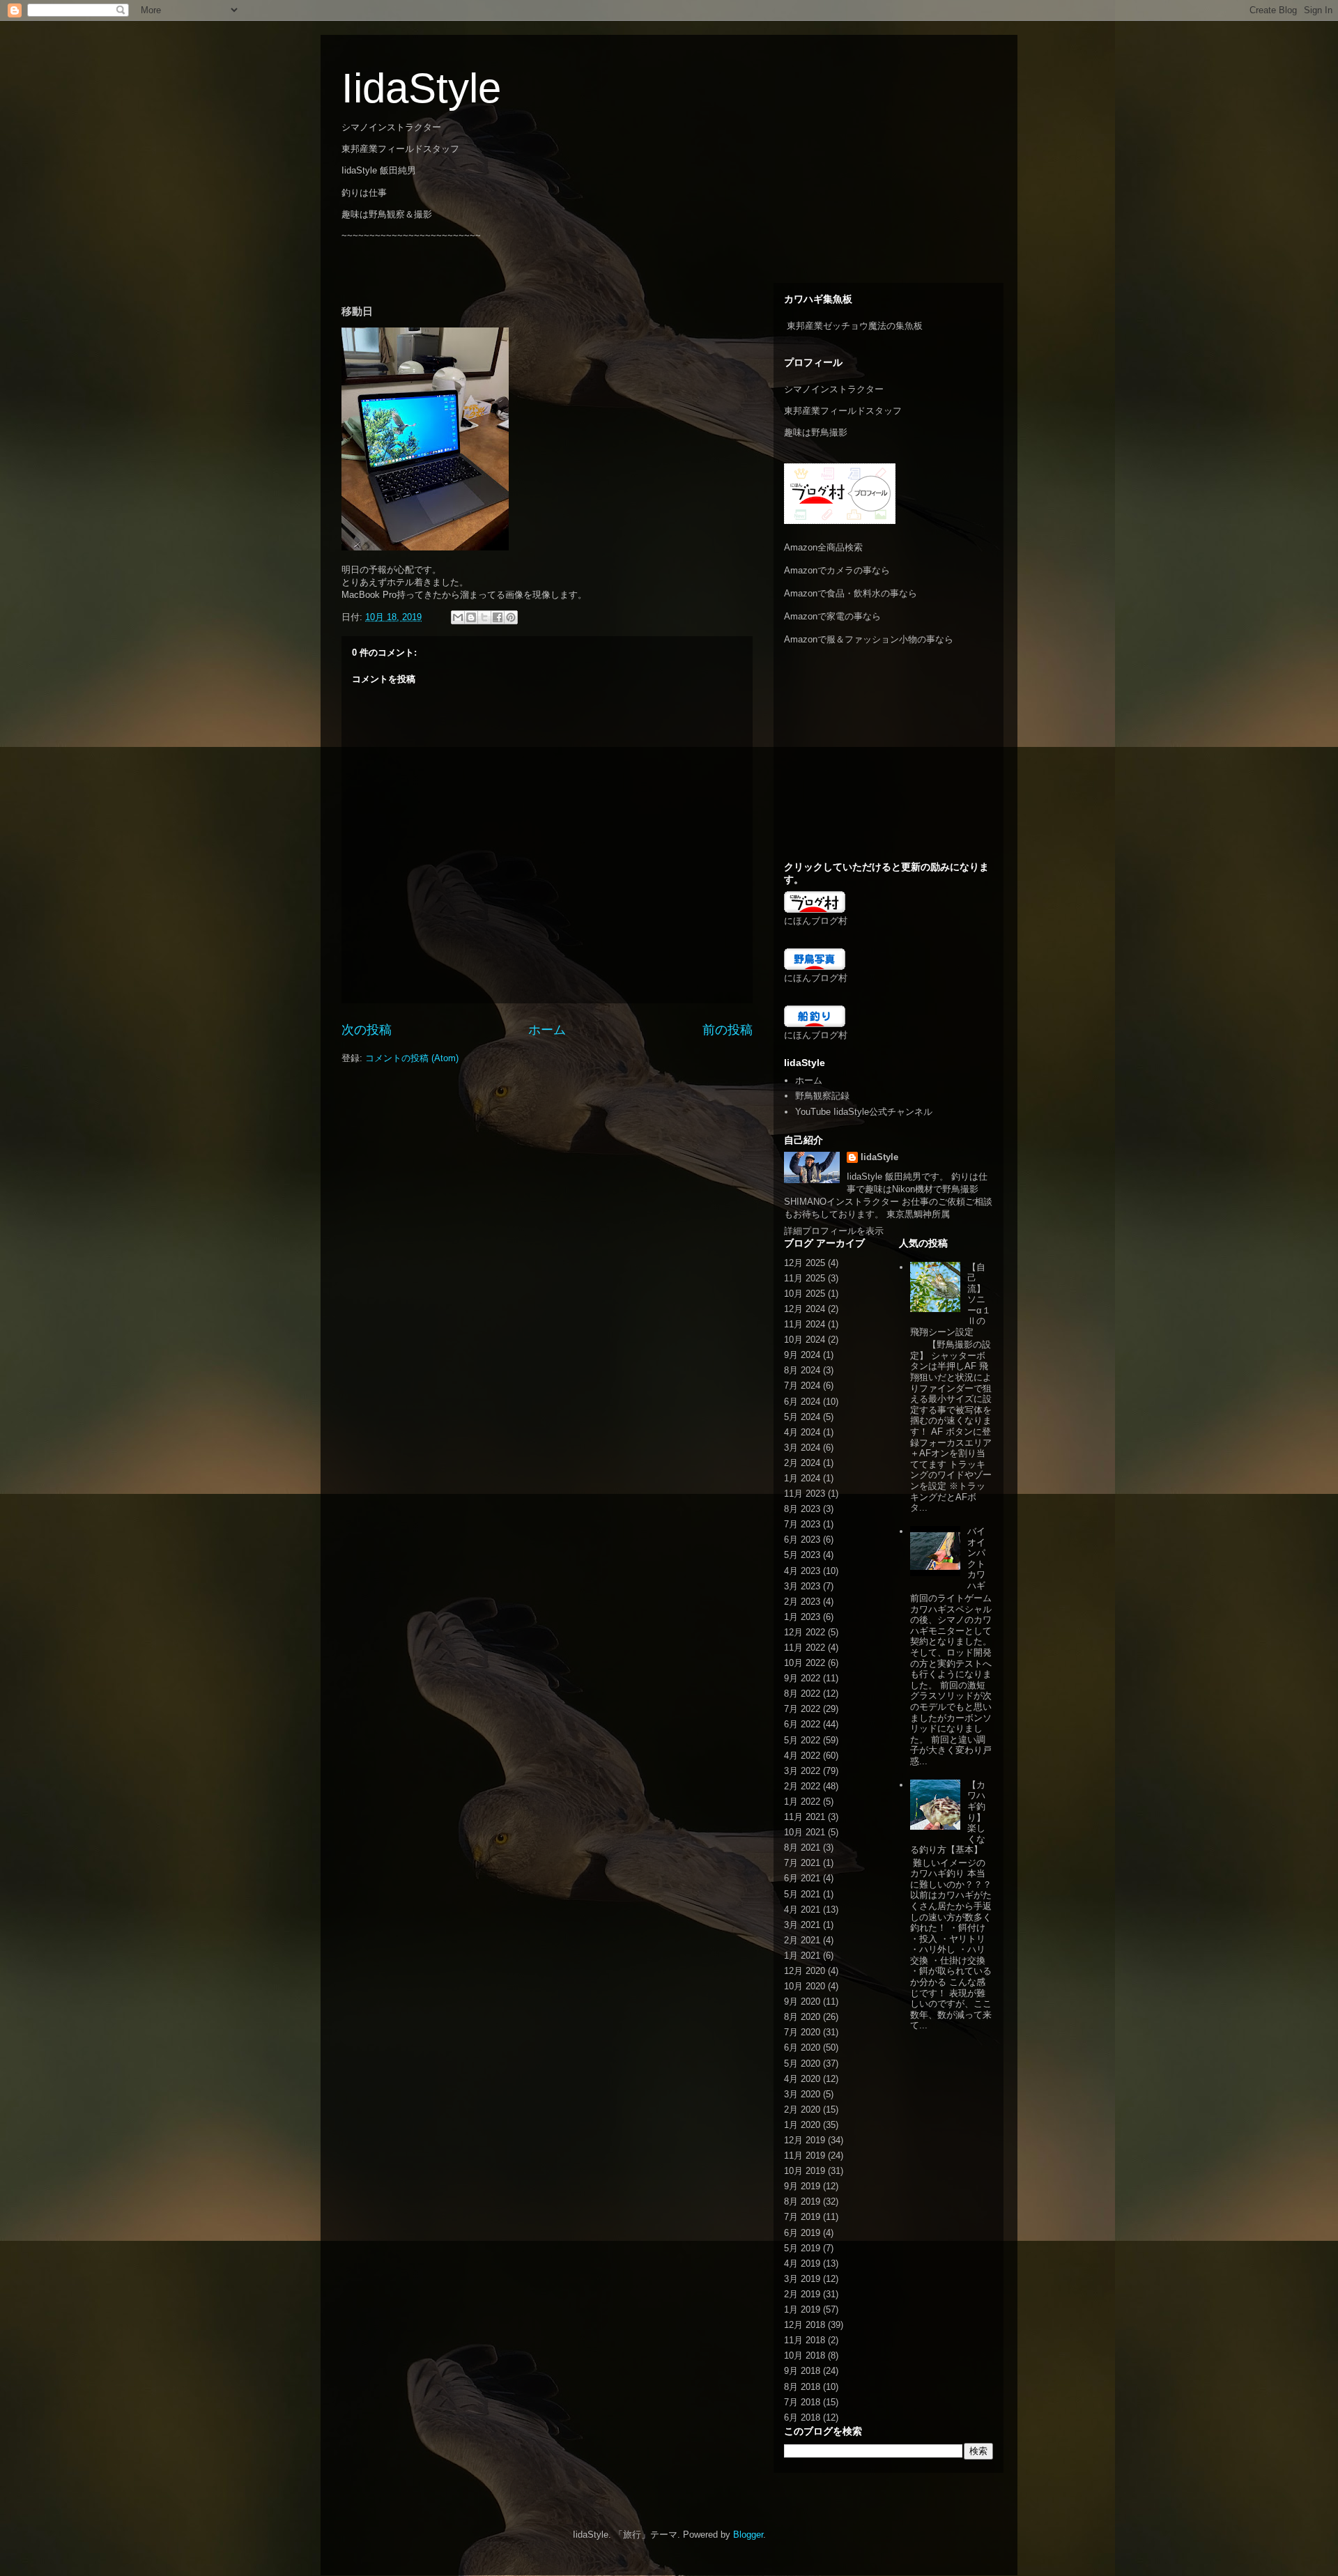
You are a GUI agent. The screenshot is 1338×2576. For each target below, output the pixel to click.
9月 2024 (802, 1355)
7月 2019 (802, 2217)
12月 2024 (805, 1309)
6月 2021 (802, 1878)
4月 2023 (802, 1571)
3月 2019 (802, 2279)
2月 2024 (802, 1463)
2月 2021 (802, 1940)
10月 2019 (805, 2171)
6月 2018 (802, 2417)
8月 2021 (802, 1848)
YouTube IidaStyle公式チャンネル (864, 1112)
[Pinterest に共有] (511, 617)
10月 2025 (805, 1294)
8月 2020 (802, 2017)
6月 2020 (802, 2047)
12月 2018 (805, 2325)
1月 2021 (802, 1956)
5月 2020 (802, 2064)
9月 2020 (802, 2002)
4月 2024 (802, 1432)
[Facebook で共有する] (498, 617)
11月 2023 (805, 1494)
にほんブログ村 (816, 921)
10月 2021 (805, 1832)
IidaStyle (421, 88)
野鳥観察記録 (822, 1096)
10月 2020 (805, 1986)
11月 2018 (805, 2340)
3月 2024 (802, 1448)
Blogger (748, 2535)
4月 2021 (802, 1910)
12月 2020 (805, 1971)
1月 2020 (802, 2125)
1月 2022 (802, 1802)
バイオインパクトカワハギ (976, 1558)
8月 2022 (802, 1694)
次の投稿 (367, 1030)
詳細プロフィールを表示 (834, 1231)
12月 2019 (805, 2140)
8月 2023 (802, 1509)
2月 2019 (802, 2294)
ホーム (547, 1030)
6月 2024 (802, 1402)
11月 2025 (805, 1278)
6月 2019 (802, 2233)
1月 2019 (802, 2309)
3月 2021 (802, 1925)
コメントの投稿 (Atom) (412, 1058)
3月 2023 (802, 1586)
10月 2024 (805, 1340)
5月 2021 (802, 1894)
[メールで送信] (458, 617)
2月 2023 (802, 1602)
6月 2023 (802, 1540)
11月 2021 (805, 1817)
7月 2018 (802, 2402)
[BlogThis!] (471, 617)
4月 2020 (802, 2079)
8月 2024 (802, 1370)
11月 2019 (805, 2155)
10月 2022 (805, 1663)
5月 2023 (802, 1555)
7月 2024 (802, 1386)
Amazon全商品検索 (823, 547)
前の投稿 (728, 1030)
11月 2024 (805, 1324)
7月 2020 (802, 2032)
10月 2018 (805, 2355)
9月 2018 (802, 2371)
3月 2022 (802, 1771)
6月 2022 (802, 1724)
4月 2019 (802, 2263)
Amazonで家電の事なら (832, 616)
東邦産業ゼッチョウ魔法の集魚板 (855, 326)
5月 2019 (802, 2248)
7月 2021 (802, 1863)
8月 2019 (802, 2201)
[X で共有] (484, 617)
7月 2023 (802, 1524)
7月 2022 (802, 1709)
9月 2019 (802, 2186)
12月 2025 (805, 1263)
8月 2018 (802, 2387)
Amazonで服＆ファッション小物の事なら (869, 639)
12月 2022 (805, 1632)
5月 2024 (802, 1417)
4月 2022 (802, 1756)
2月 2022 (802, 1786)
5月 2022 (802, 1740)
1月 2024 (802, 1478)
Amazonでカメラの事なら (837, 570)
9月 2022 (802, 1678)
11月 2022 (805, 1648)
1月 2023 (802, 1617)
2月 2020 (802, 2110)
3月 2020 (802, 2094)
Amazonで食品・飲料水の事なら (851, 593)
